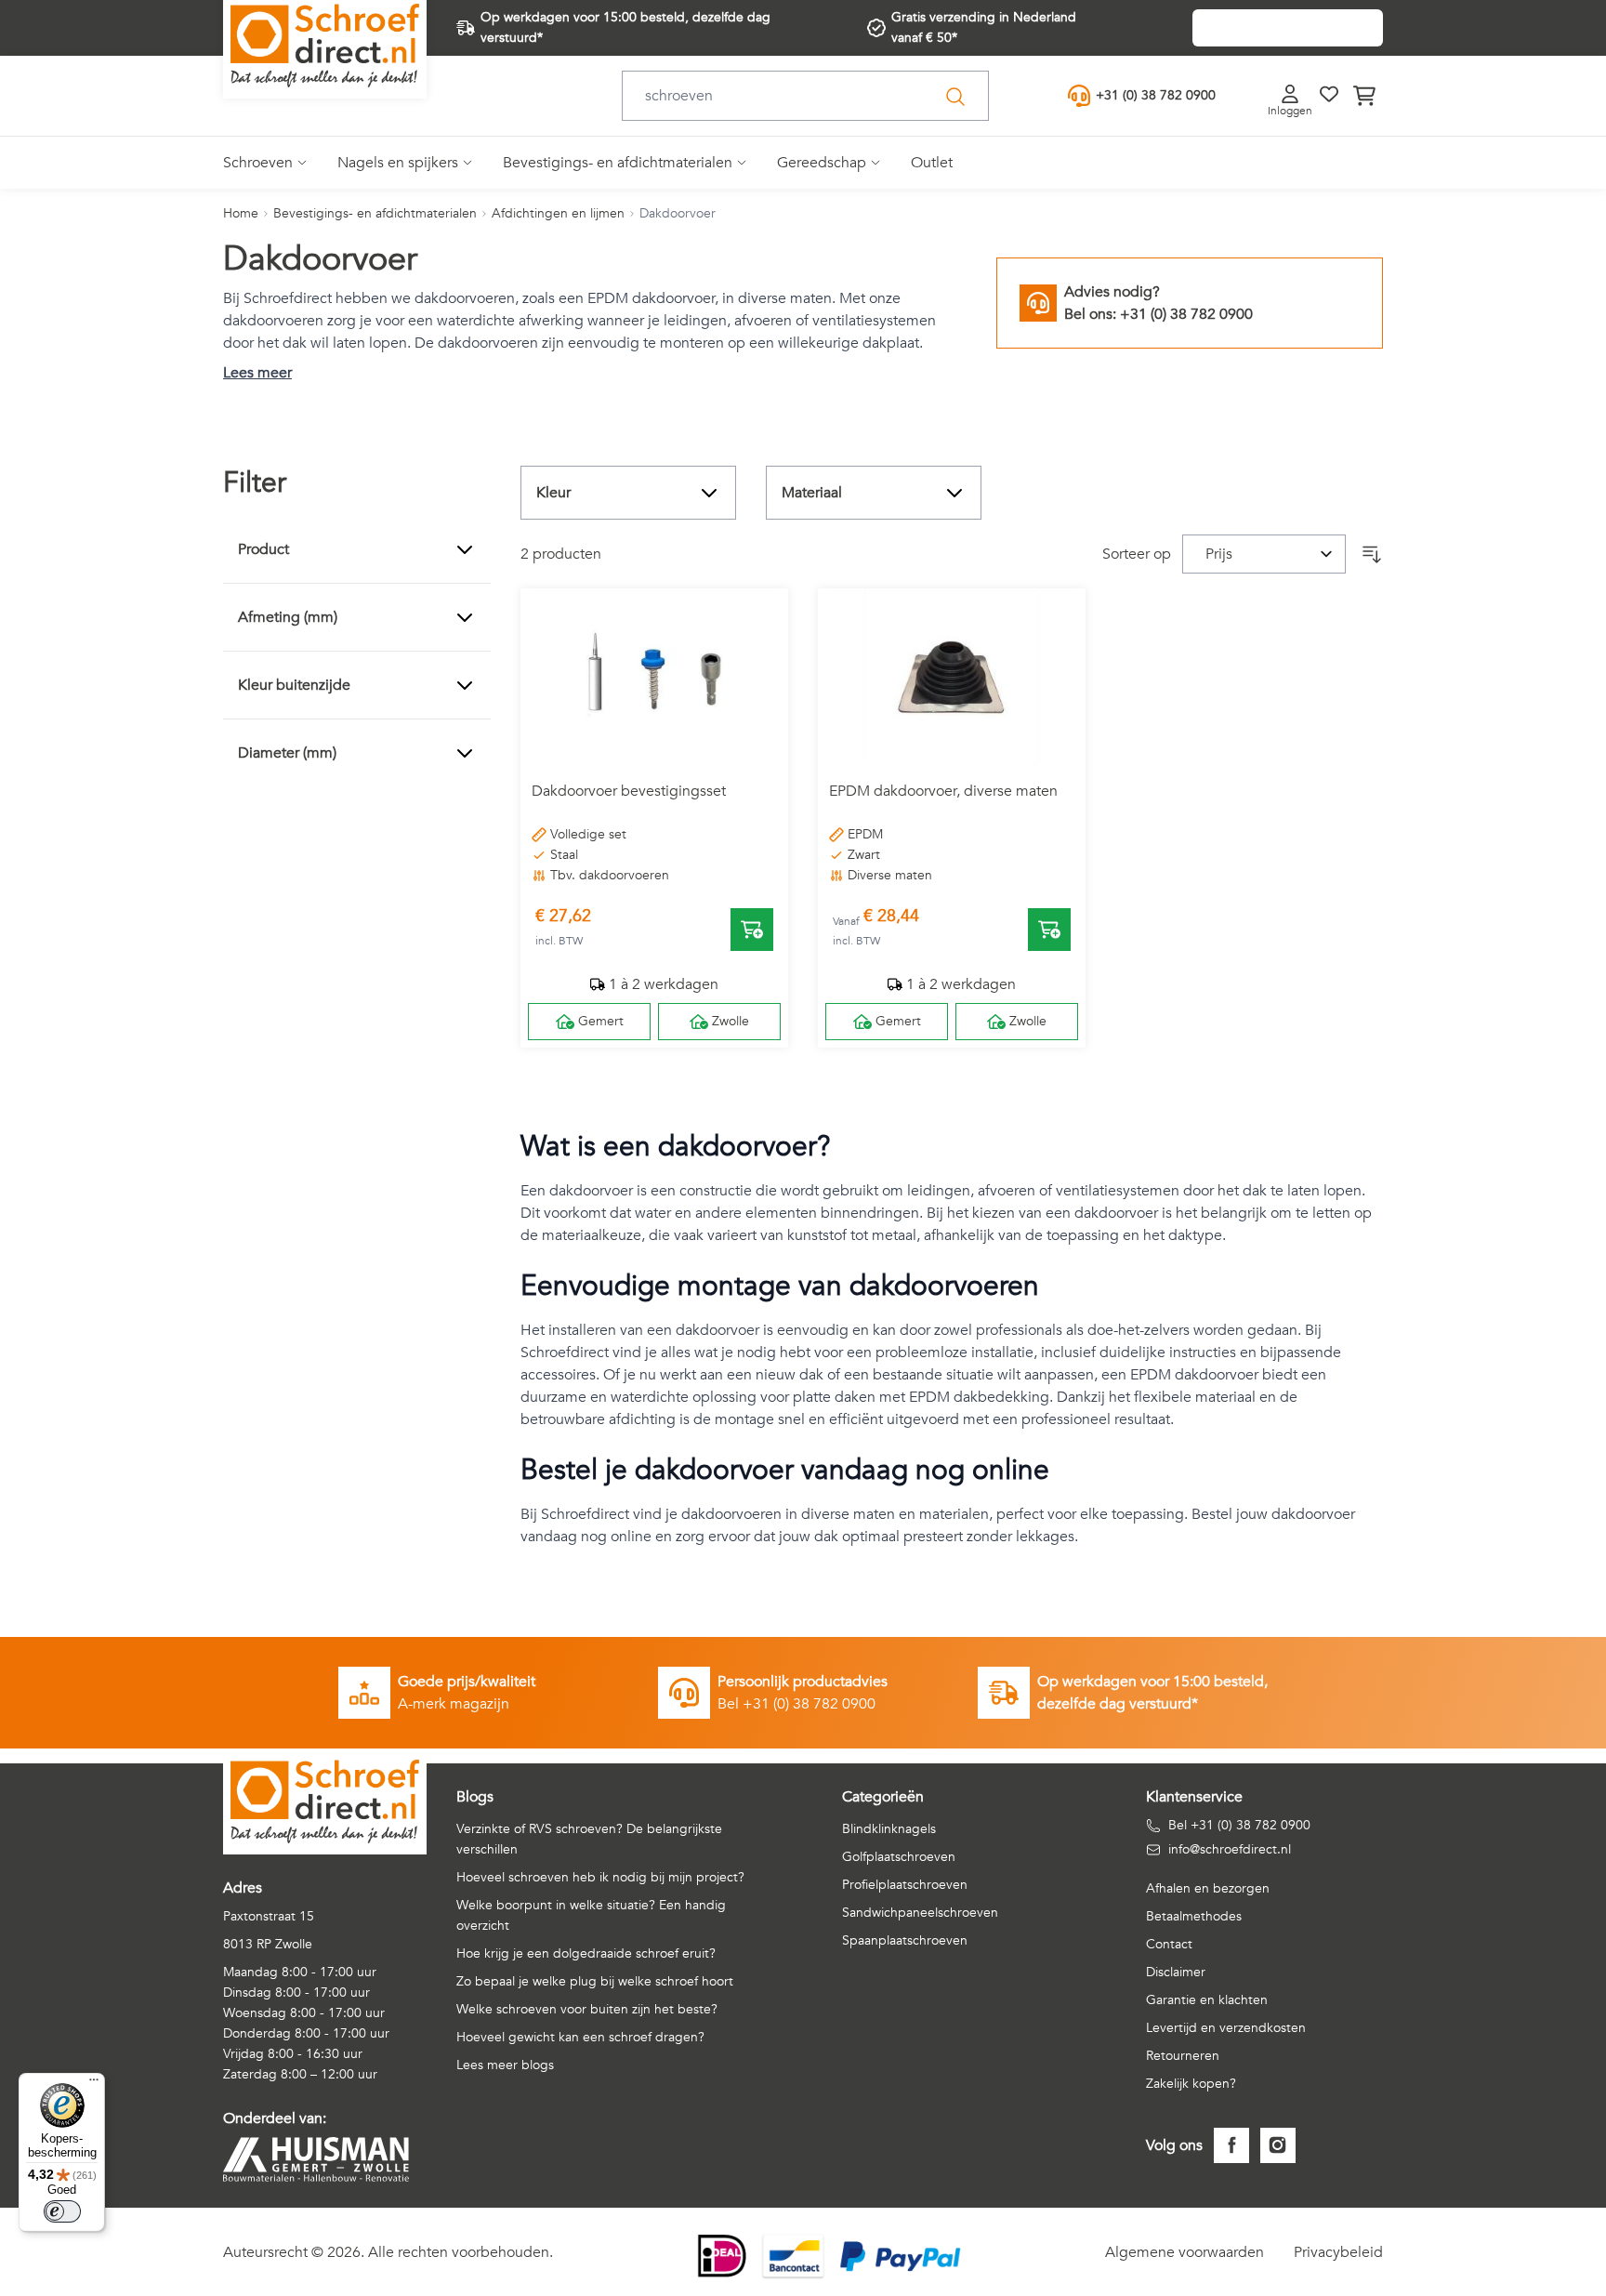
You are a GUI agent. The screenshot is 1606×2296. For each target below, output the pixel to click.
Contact (1169, 1944)
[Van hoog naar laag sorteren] (1372, 554)
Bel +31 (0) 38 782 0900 (1239, 1825)
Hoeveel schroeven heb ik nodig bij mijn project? (600, 1877)
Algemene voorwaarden (1185, 2252)
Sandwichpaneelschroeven (920, 1913)
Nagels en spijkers (398, 163)
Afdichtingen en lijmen (558, 213)
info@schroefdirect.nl (1230, 1849)
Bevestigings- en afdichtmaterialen (618, 163)
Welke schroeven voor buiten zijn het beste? (587, 2009)
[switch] (62, 2211)
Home (241, 213)
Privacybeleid (1338, 2252)
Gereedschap (822, 163)
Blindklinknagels (889, 1829)
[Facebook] (1231, 2145)
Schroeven (258, 163)
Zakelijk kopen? (1191, 2084)
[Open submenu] (300, 163)
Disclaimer (1176, 1972)
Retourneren (1183, 2056)
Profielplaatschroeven (905, 1885)
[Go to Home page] (325, 46)
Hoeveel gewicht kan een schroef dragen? (580, 2037)
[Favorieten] (1329, 94)
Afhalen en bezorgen (1208, 1888)
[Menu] (94, 2084)
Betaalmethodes (1194, 1916)
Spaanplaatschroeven (905, 1940)
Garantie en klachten (1207, 2000)
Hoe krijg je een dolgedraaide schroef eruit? (586, 1953)
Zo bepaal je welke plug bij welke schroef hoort (595, 1981)
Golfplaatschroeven (899, 1857)
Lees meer (257, 373)
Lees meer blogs (505, 2065)
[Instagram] (1278, 2145)
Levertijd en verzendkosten (1226, 2028)
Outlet (932, 163)
